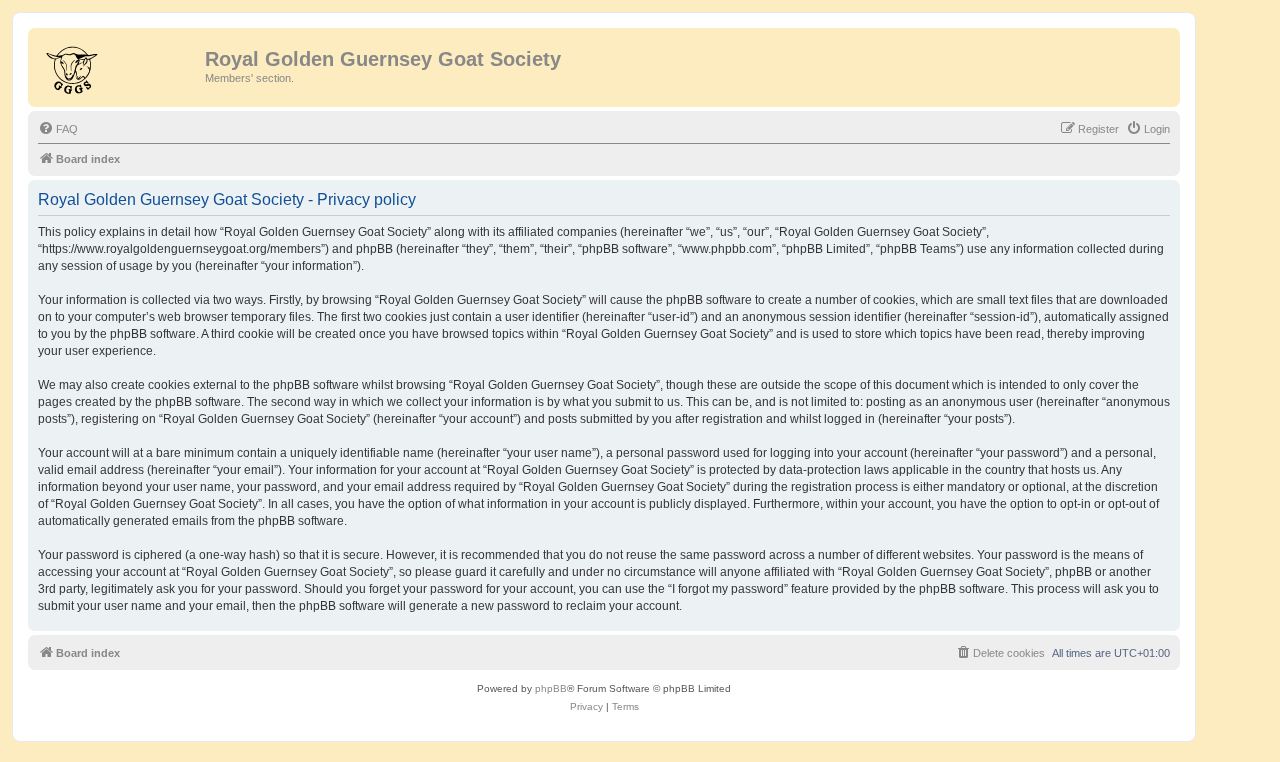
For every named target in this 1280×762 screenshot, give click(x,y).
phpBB (551, 688)
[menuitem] (58, 129)
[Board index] (119, 65)
